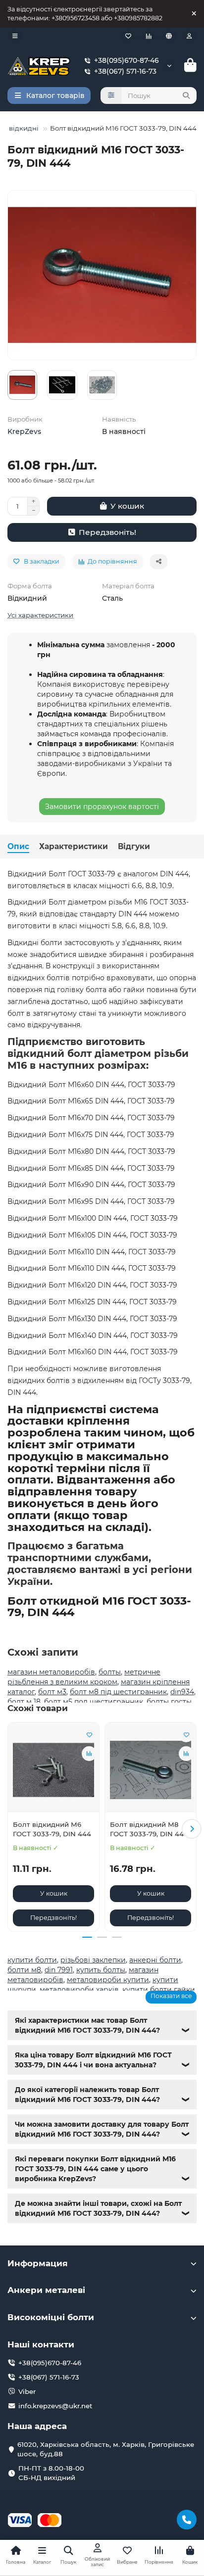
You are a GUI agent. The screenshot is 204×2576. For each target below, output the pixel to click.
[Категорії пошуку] (111, 95)
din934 (182, 1692)
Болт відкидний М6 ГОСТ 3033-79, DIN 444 (52, 1829)
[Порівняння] (149, 36)
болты (110, 1672)
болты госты (169, 1702)
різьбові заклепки (93, 1960)
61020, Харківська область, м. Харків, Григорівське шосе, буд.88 (106, 2449)
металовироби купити (108, 1980)
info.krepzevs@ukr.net (55, 2406)
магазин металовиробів (51, 1672)
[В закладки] (89, 1735)
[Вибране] (128, 36)
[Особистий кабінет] (189, 36)
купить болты (101, 1970)
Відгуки (134, 846)
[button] (12, 1829)
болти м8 (24, 1970)
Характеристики (74, 846)
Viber (27, 2391)
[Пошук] (186, 95)
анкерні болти (155, 1960)
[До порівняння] (89, 1754)
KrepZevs (24, 431)
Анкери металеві (46, 2290)
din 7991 (59, 1970)
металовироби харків (79, 1990)
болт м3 (52, 1692)
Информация (38, 2263)
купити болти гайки (159, 1990)
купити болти (32, 1960)
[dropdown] (15, 36)
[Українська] (169, 36)
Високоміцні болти (51, 2317)
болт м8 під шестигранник (118, 1692)
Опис (18, 846)
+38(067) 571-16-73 (125, 71)
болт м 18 (24, 1702)
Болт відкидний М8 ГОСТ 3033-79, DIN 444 (149, 1829)
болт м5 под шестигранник (94, 1702)
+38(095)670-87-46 (127, 60)
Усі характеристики (40, 615)
